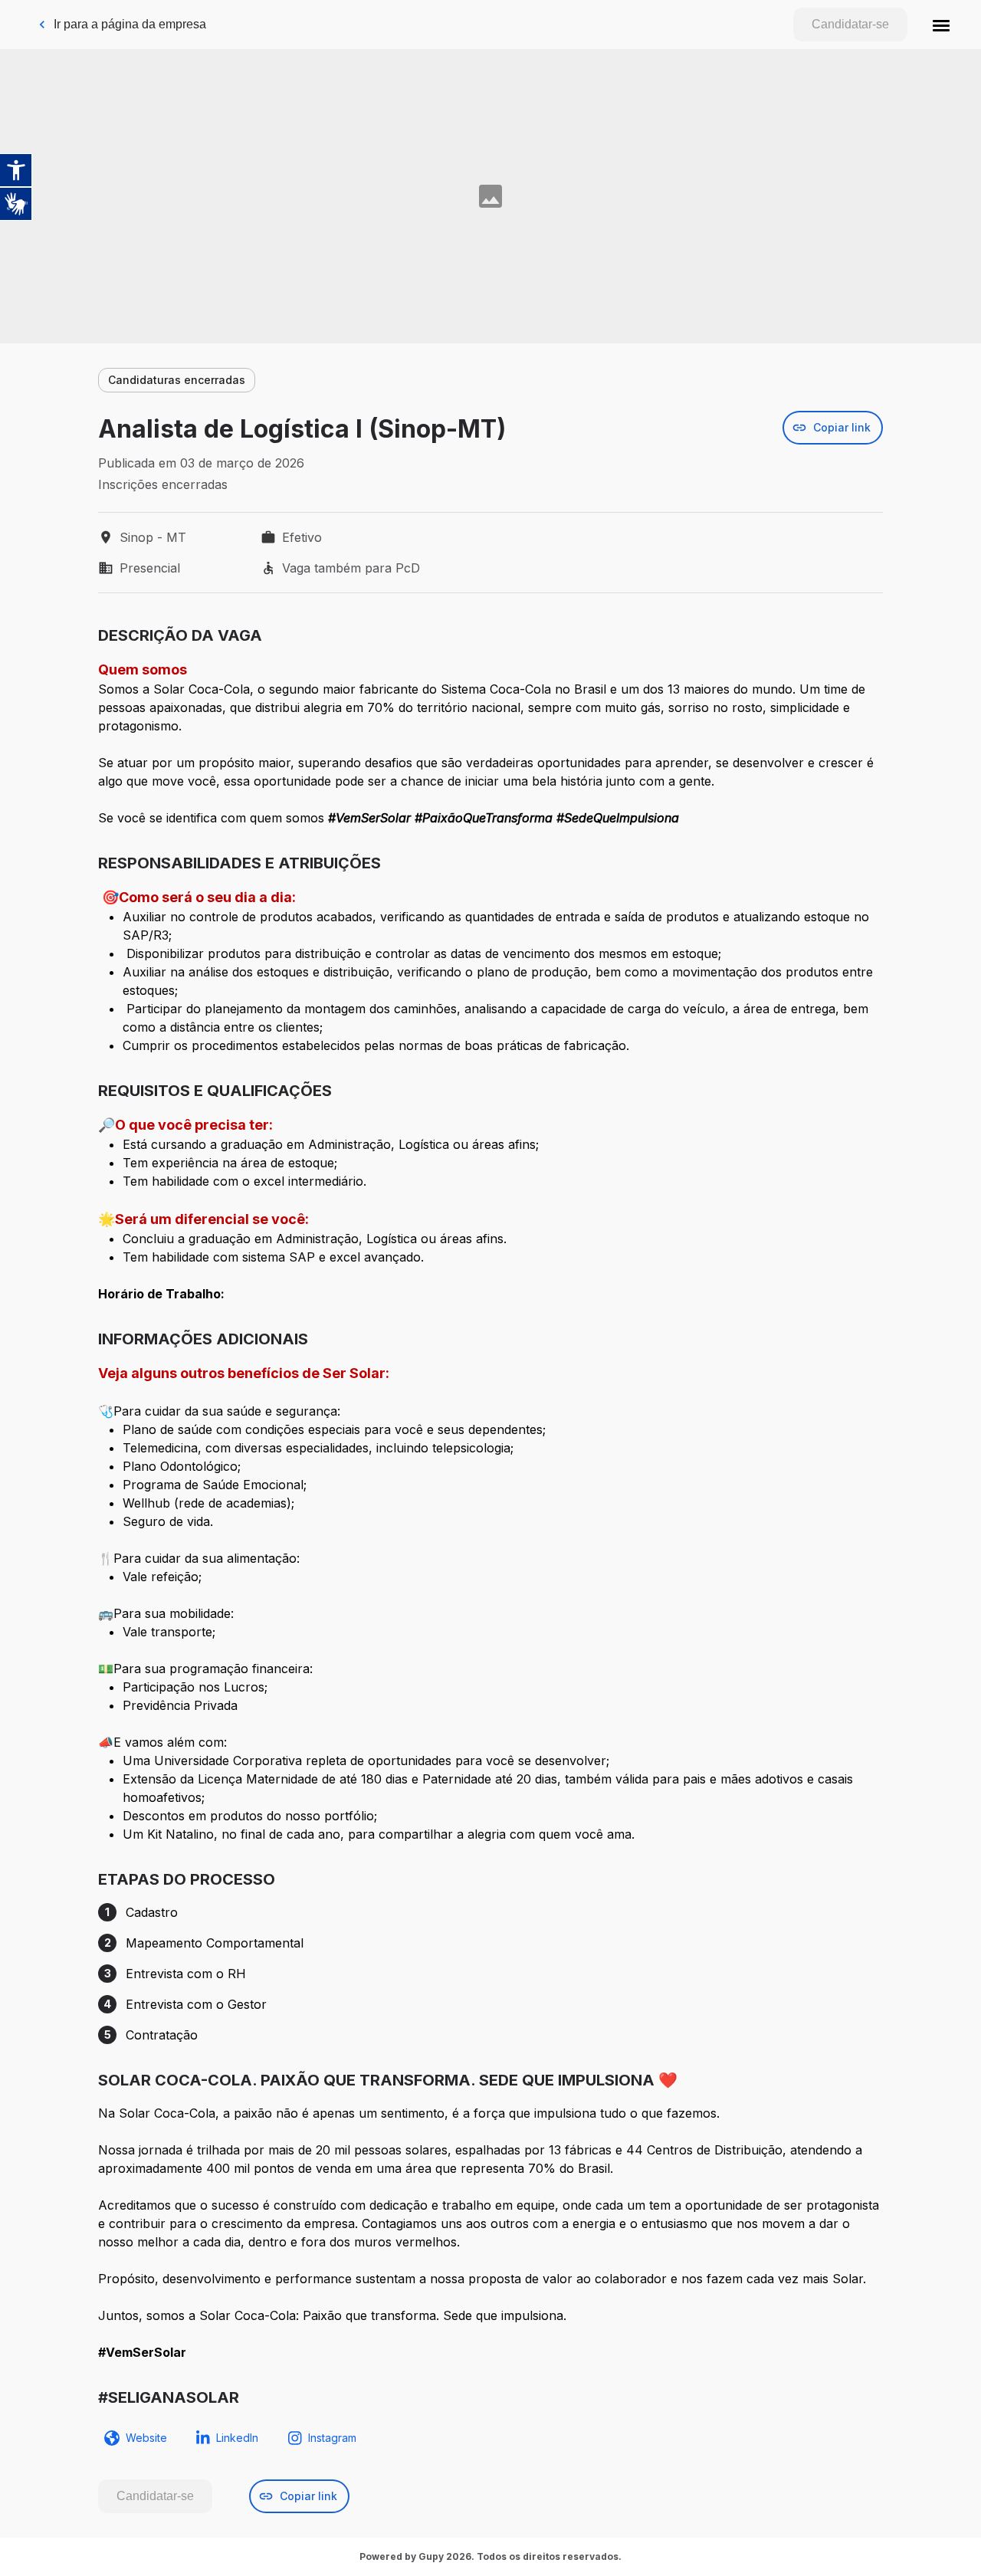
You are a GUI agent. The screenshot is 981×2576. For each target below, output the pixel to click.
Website (146, 2438)
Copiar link (842, 427)
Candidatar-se (850, 24)
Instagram (332, 2438)
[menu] (941, 25)
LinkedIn (237, 2438)
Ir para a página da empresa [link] (130, 24)
